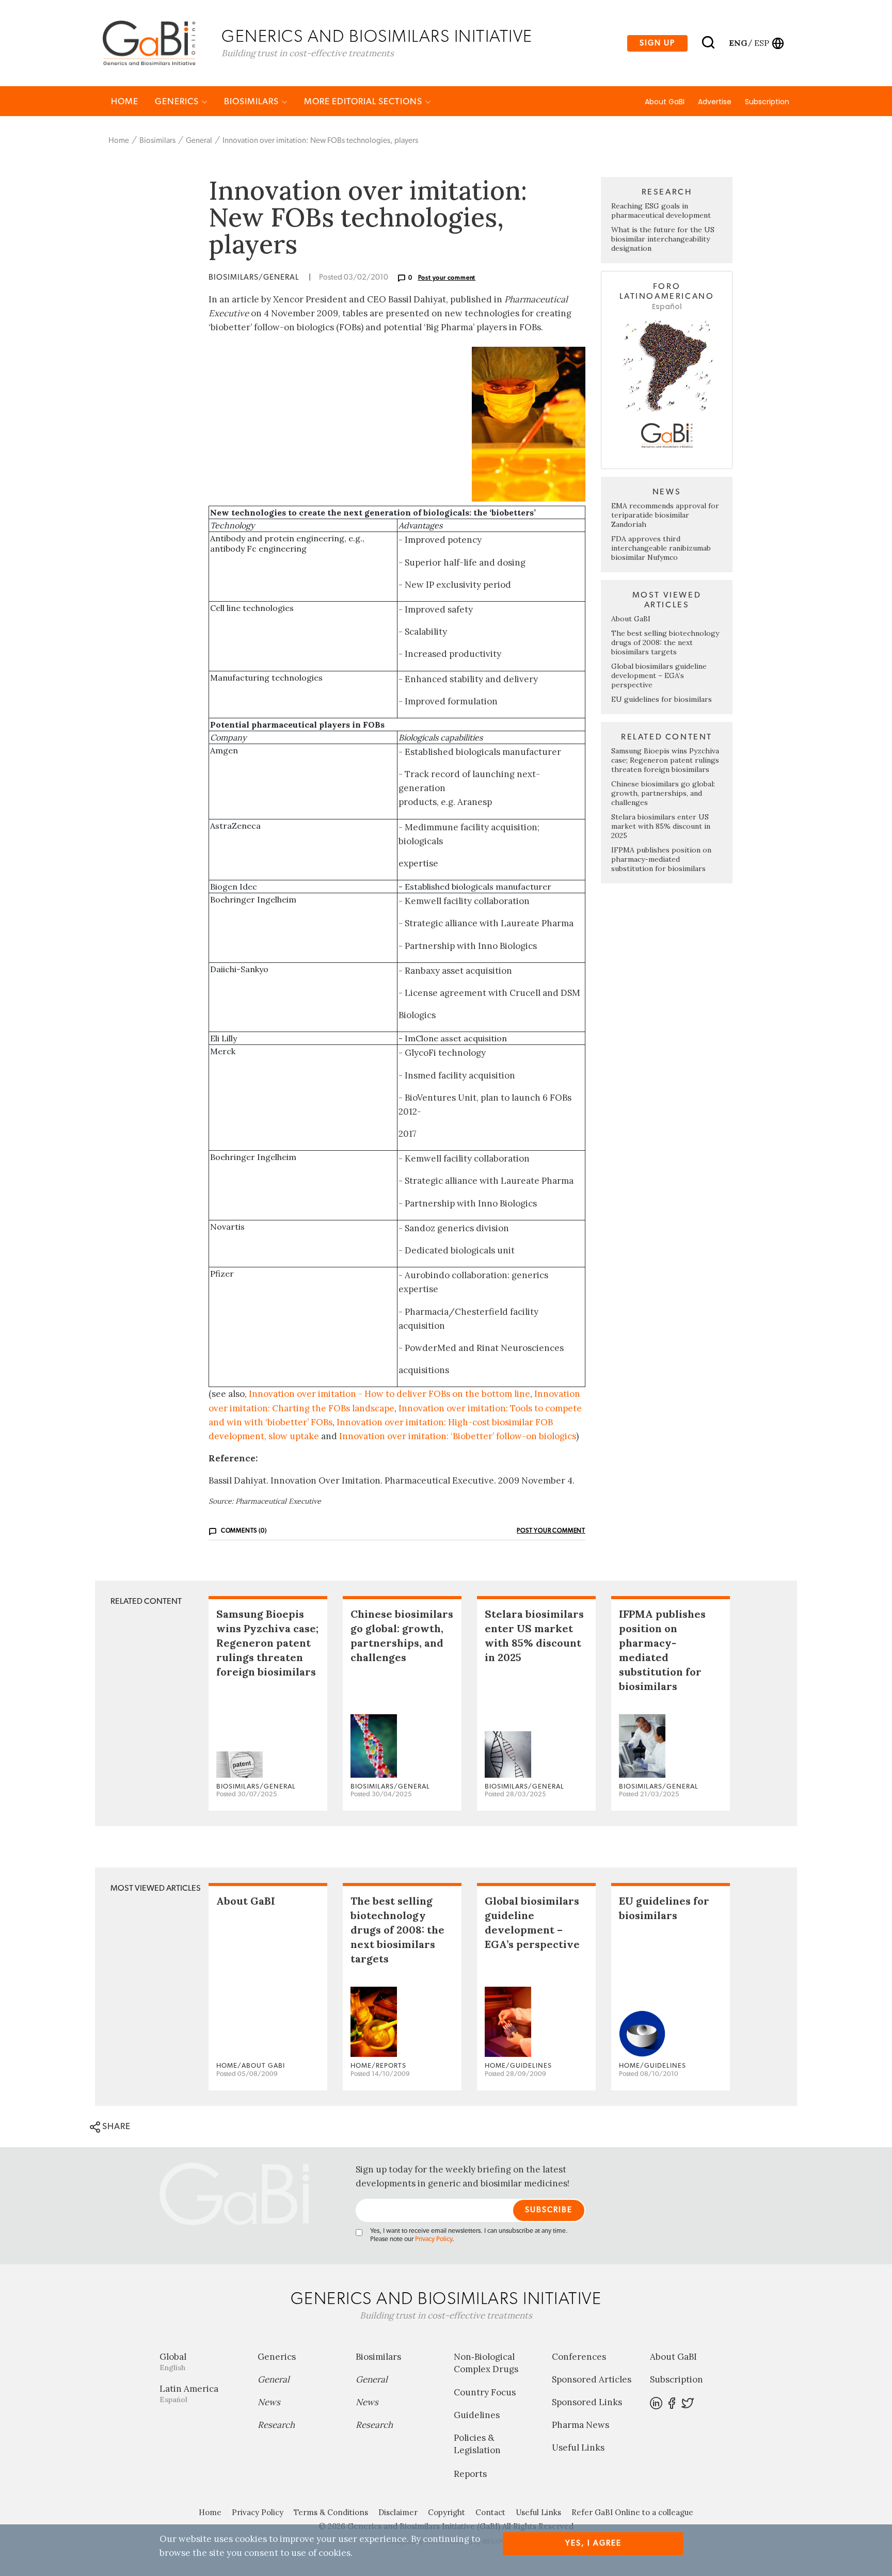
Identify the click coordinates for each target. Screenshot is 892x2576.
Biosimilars (252, 101)
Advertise (715, 102)
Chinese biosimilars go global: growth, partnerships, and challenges (663, 793)
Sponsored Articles (592, 2379)
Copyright (447, 2512)
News (269, 2402)
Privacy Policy (434, 2239)
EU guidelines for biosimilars (662, 699)
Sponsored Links (587, 2402)
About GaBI (665, 102)
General (199, 141)
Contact (490, 2512)
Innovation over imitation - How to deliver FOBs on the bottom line (389, 1394)
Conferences (579, 2357)
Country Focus (485, 2392)
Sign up (657, 43)
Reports (470, 2474)
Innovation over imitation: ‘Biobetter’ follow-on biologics (458, 1436)
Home (125, 101)
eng (737, 43)
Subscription (767, 102)
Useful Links (578, 2448)
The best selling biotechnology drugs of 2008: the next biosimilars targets (665, 642)
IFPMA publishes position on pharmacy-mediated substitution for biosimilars (661, 859)
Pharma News (580, 2425)
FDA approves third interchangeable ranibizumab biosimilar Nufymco (661, 548)
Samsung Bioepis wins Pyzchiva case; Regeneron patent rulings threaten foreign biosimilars (665, 760)
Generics (178, 101)
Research (276, 2425)
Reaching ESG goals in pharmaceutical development (661, 211)
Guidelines (477, 2415)
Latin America (189, 2394)
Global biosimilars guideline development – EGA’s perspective (659, 675)
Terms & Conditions (331, 2512)
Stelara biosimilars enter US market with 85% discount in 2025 (661, 826)
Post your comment (447, 278)
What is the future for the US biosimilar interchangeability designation (663, 239)
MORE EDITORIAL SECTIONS (364, 101)
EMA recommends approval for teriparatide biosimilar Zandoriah (665, 515)
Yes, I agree (593, 2543)
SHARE (115, 2126)
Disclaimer (398, 2512)
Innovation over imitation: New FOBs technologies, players (320, 141)
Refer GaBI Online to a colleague (632, 2512)
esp (762, 43)
